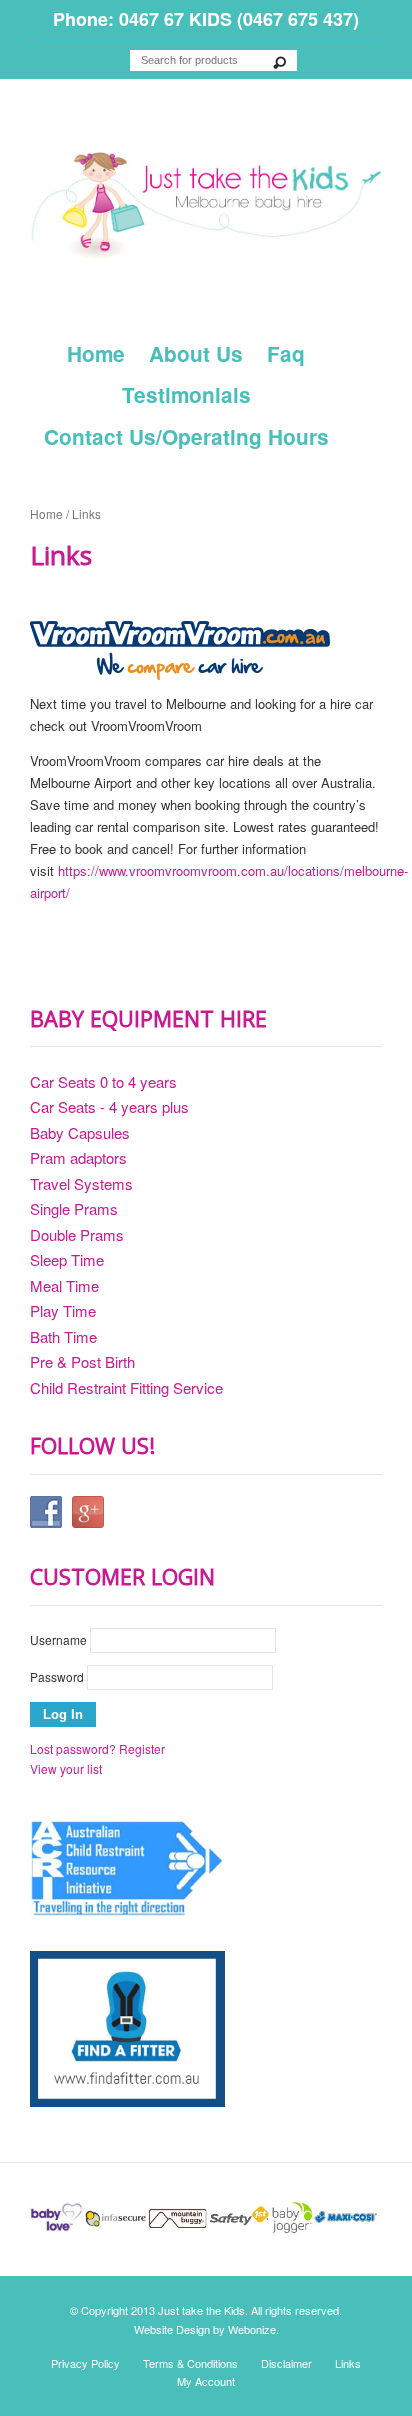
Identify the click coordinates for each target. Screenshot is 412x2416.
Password (57, 1676)
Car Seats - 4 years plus (109, 1106)
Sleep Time (67, 1259)
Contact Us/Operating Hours (186, 436)
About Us (196, 353)
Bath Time (63, 1336)
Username (58, 1639)
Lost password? (73, 1748)
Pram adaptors (78, 1157)
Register (142, 1748)
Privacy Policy (85, 2363)
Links (348, 2363)
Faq (286, 353)
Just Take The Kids (206, 206)
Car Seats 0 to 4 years (103, 1081)
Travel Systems (81, 1183)
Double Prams (77, 1234)
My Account (206, 2381)
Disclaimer (286, 2363)
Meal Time (64, 1285)
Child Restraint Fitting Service (126, 1387)
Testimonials (186, 394)
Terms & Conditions (190, 2363)
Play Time (63, 1310)
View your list (66, 1768)
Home (96, 353)
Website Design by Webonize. (206, 2329)
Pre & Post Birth (82, 1361)
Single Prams (74, 1208)
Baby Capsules (80, 1132)
